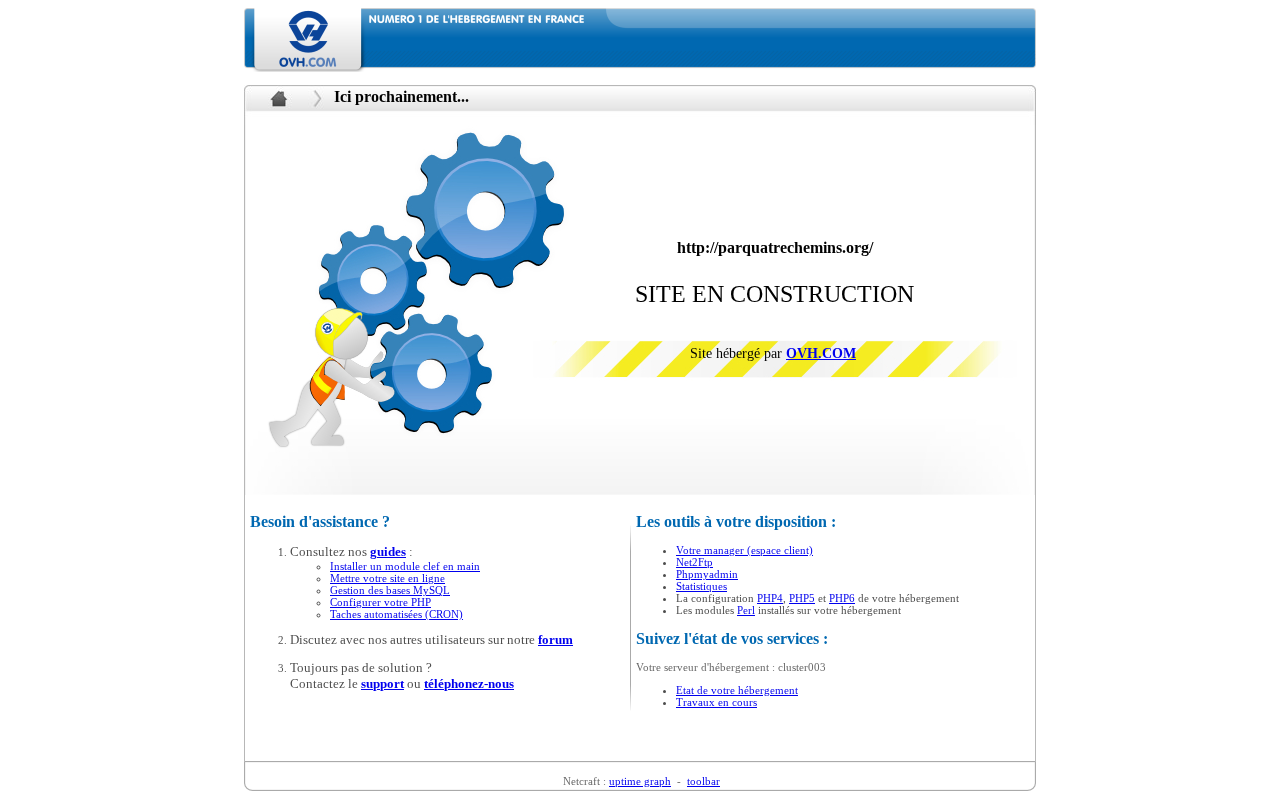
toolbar (703, 781)
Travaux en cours (716, 702)
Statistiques (701, 586)
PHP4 (770, 598)
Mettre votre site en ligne (387, 578)
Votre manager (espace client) (744, 550)
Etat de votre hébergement (737, 690)
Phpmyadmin (707, 574)
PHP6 (842, 598)
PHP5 (802, 598)
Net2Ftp (694, 562)
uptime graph (640, 781)
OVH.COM (821, 353)
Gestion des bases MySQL (390, 590)
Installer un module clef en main (405, 566)
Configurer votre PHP (380, 602)
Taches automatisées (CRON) (396, 614)
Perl (746, 610)
